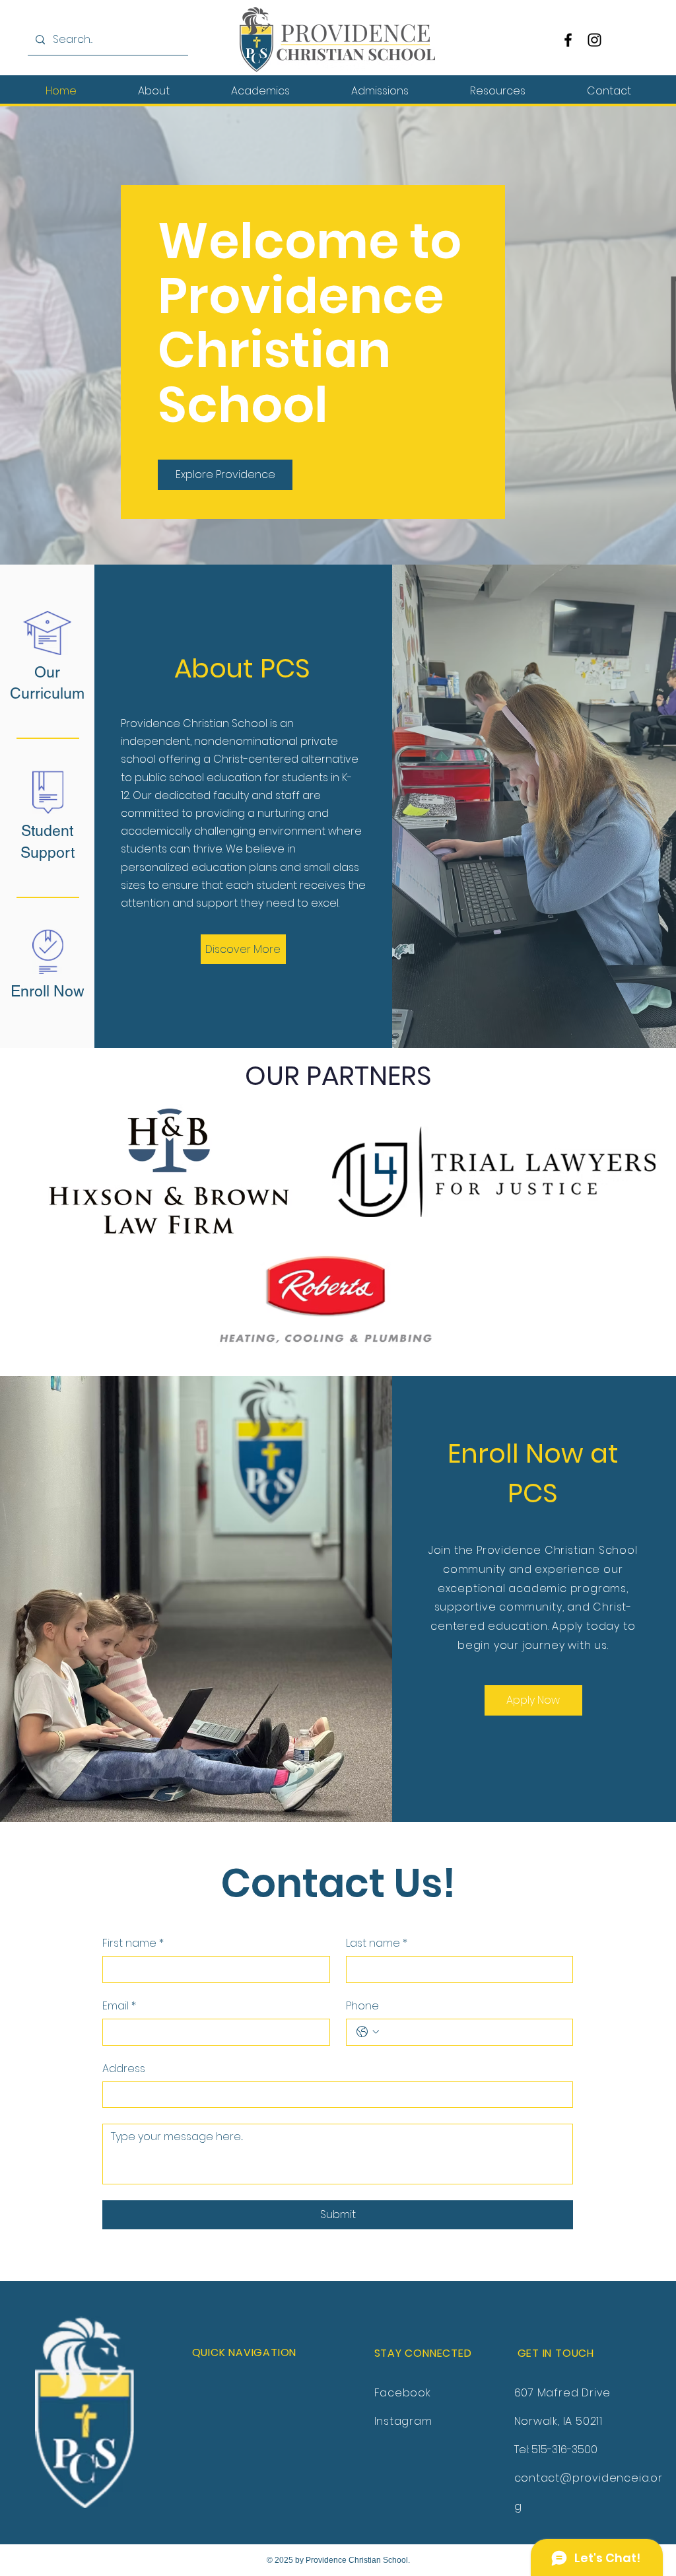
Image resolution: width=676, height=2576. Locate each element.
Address (124, 2069)
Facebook (403, 2393)
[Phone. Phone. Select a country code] (368, 2032)
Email (119, 2006)
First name (133, 1943)
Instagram (403, 2421)
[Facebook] (568, 40)
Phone (362, 2006)
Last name (377, 1943)
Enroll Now (48, 991)
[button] (153, 91)
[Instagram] (594, 40)
